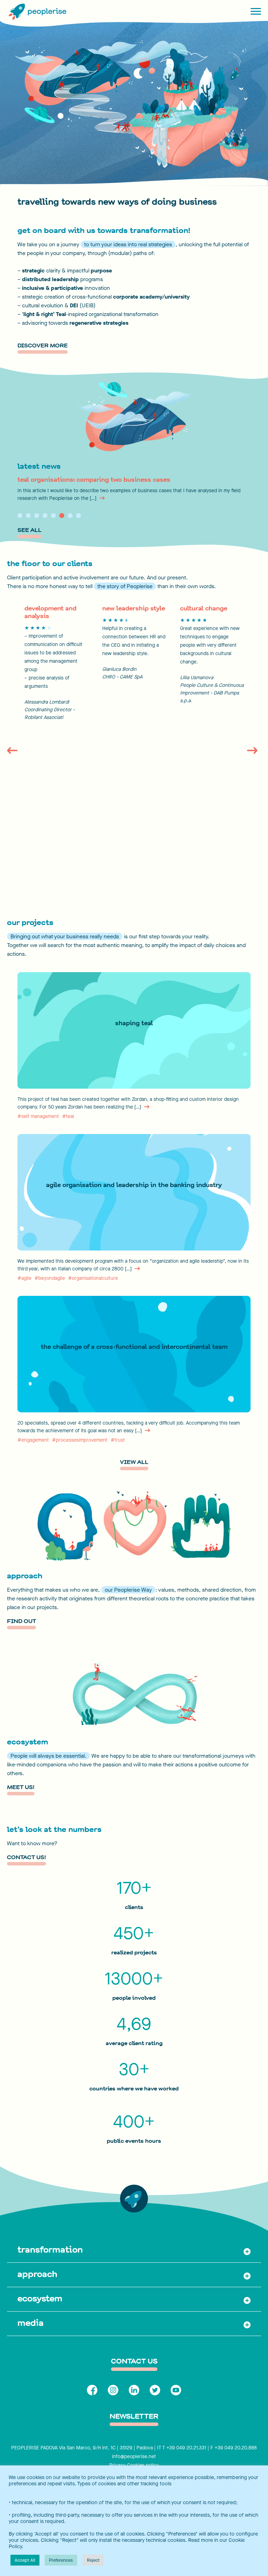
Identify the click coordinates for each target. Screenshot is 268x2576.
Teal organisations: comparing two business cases (94, 480)
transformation (50, 2250)
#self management (38, 1116)
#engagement (33, 1440)
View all (134, 1463)
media (31, 2323)
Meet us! (21, 1788)
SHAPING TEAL (134, 1023)
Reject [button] (93, 2560)
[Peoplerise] (37, 12)
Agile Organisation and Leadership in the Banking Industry (134, 1185)
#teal (68, 1116)
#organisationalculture (93, 1278)
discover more (43, 346)
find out (21, 1622)
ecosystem (40, 2298)
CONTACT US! (27, 1858)
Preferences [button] (61, 2560)
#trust (118, 1440)
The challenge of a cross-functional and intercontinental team (134, 1347)
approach (37, 2274)
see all (29, 531)
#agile (24, 1278)
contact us (134, 2362)
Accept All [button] (25, 2560)
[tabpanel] (134, 489)
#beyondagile (50, 1278)
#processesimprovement (80, 1440)
